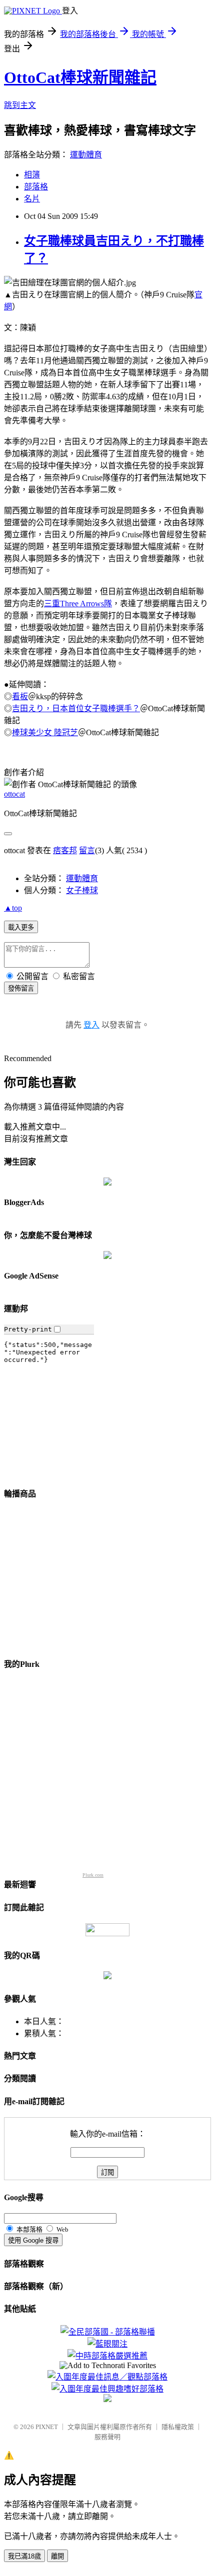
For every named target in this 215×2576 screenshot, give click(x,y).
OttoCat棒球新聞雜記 (80, 77)
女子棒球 (82, 890)
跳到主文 (20, 105)
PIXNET (47, 2427)
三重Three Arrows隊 (78, 604)
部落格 (36, 187)
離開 (57, 2556)
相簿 (32, 175)
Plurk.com (93, 1875)
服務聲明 (107, 2437)
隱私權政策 (178, 2427)
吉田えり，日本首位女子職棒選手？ (76, 708)
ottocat (14, 794)
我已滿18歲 (24, 2556)
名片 (32, 199)
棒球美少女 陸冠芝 (45, 732)
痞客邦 (65, 850)
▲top (13, 908)
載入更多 (21, 927)
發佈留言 (21, 988)
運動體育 (86, 155)
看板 (20, 696)
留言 (87, 850)
